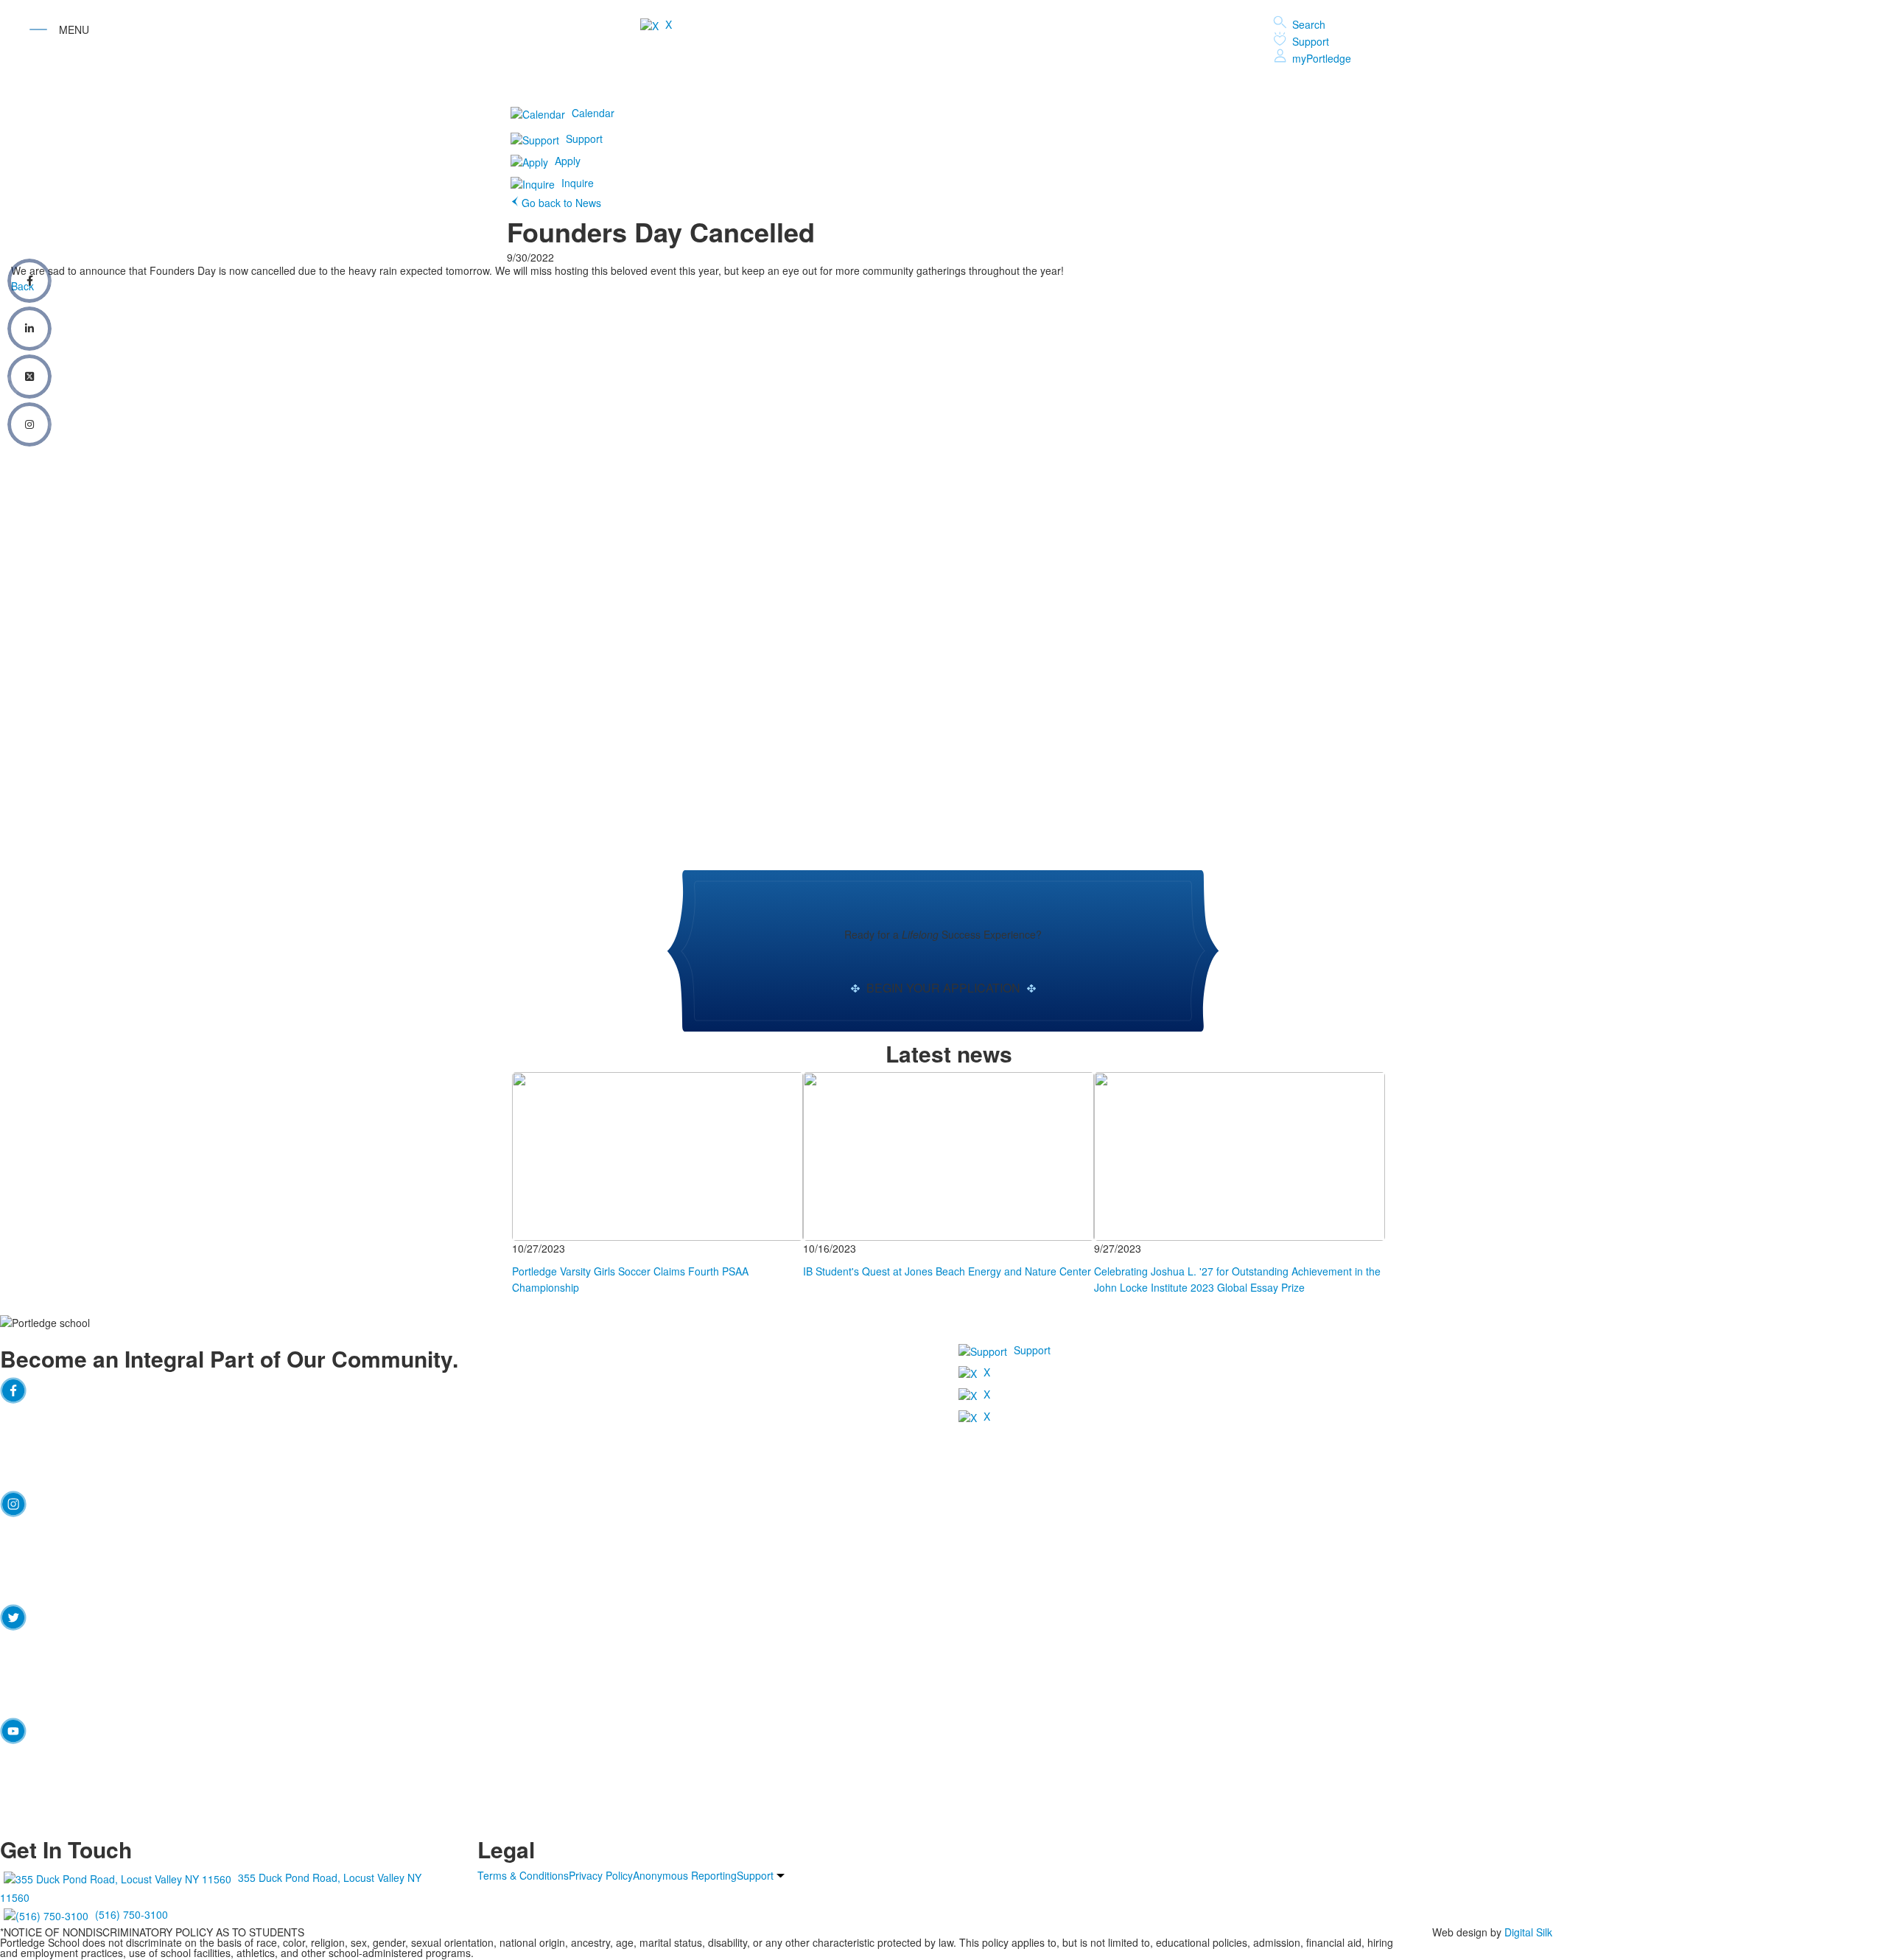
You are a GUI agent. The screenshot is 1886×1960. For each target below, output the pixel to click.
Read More (538, 1079)
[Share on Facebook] (29, 281)
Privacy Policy (601, 1875)
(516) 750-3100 (132, 1914)
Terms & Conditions (523, 1875)
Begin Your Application (943, 988)
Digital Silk (1528, 1932)
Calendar (593, 113)
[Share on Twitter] (29, 377)
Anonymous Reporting (685, 1875)
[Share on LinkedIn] (29, 329)
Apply (568, 161)
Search (1309, 24)
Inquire (578, 183)
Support (1311, 41)
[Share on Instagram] (29, 424)
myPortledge (1322, 58)
